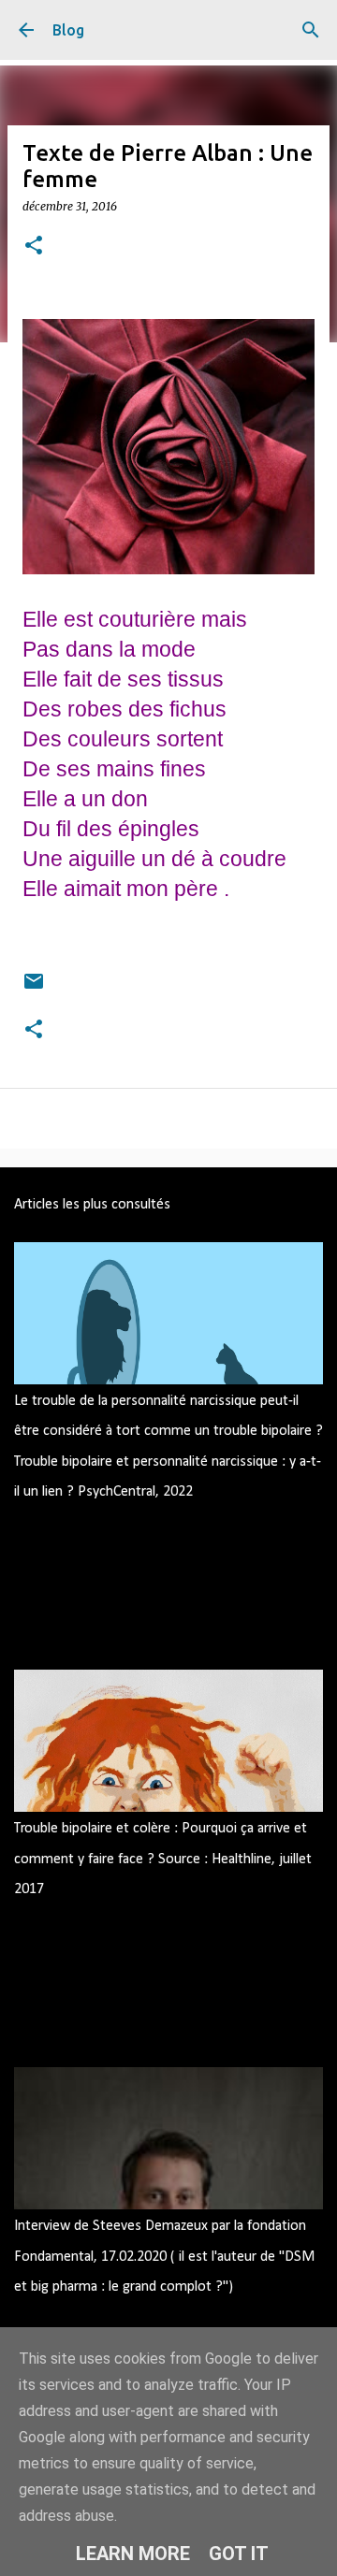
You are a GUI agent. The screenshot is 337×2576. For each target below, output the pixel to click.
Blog (68, 30)
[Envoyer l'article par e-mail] (34, 981)
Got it (239, 2554)
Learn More (133, 2554)
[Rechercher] (311, 30)
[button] (34, 246)
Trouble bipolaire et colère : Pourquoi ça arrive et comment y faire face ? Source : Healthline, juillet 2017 (163, 1859)
